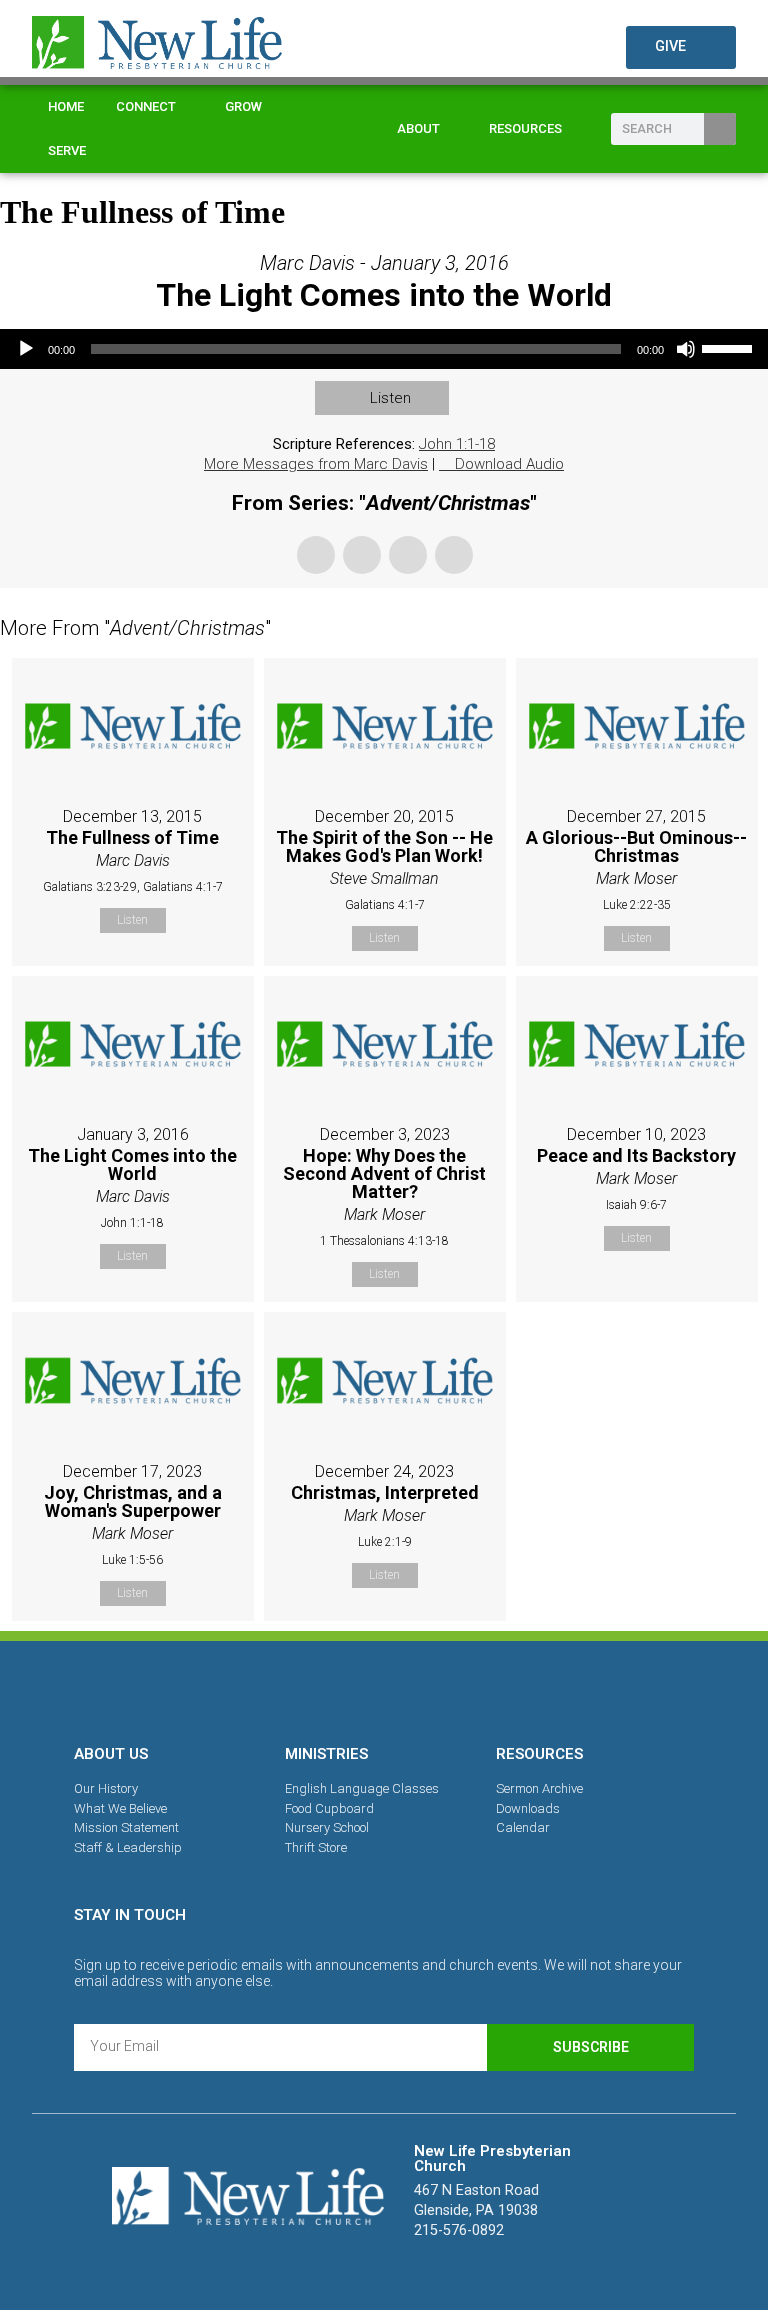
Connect (146, 106)
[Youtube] (453, 1689)
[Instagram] (384, 1689)
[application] (384, 349)
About (418, 128)
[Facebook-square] (315, 1689)
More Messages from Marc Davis (316, 464)
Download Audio (509, 464)
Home (66, 106)
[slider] (730, 347)
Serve (67, 150)
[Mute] (686, 349)
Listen (390, 398)
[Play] (26, 349)
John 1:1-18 (457, 444)
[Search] (720, 129)
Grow (243, 106)
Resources (525, 128)
